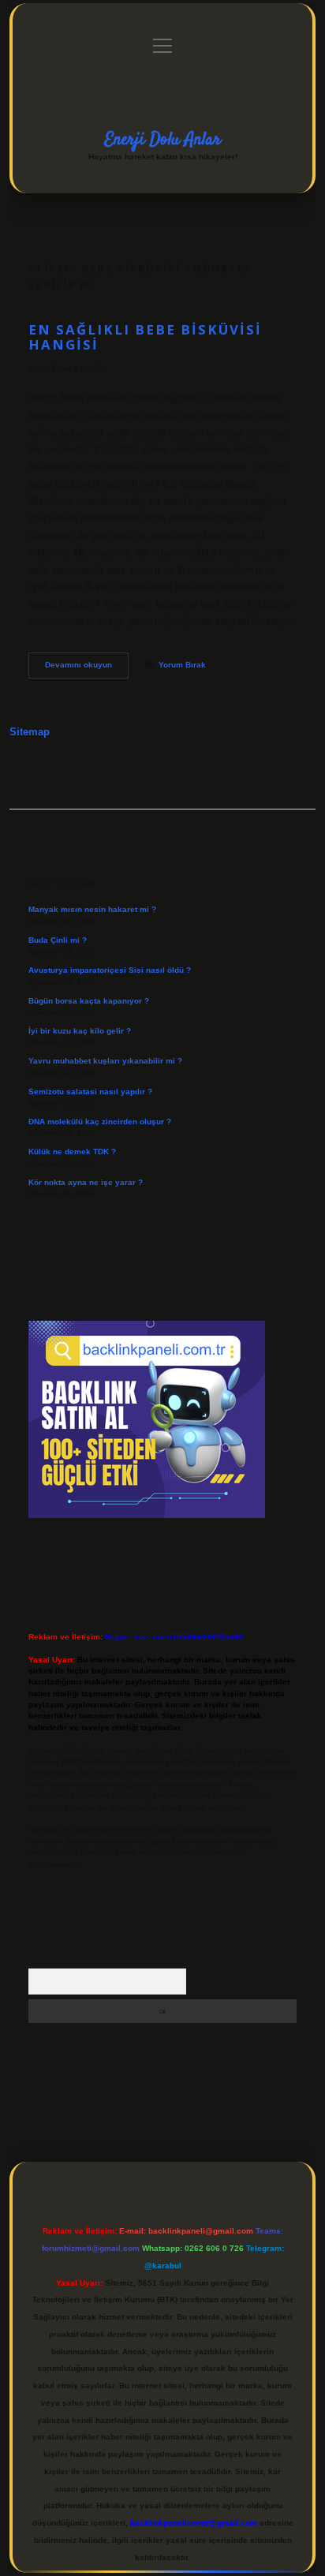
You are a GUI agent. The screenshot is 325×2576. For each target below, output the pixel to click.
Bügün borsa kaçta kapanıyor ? (89, 1001)
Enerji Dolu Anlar (163, 140)
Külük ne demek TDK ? (72, 1152)
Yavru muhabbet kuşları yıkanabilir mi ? (105, 1061)
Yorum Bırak (182, 665)
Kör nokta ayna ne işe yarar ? (86, 1182)
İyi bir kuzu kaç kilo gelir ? (80, 1031)
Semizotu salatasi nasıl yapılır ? (90, 1092)
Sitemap (30, 732)
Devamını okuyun (87, 669)
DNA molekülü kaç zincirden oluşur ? (100, 1122)
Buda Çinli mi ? (58, 940)
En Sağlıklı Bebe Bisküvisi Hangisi (145, 337)
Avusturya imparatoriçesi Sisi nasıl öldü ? (110, 970)
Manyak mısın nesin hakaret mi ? (92, 909)
